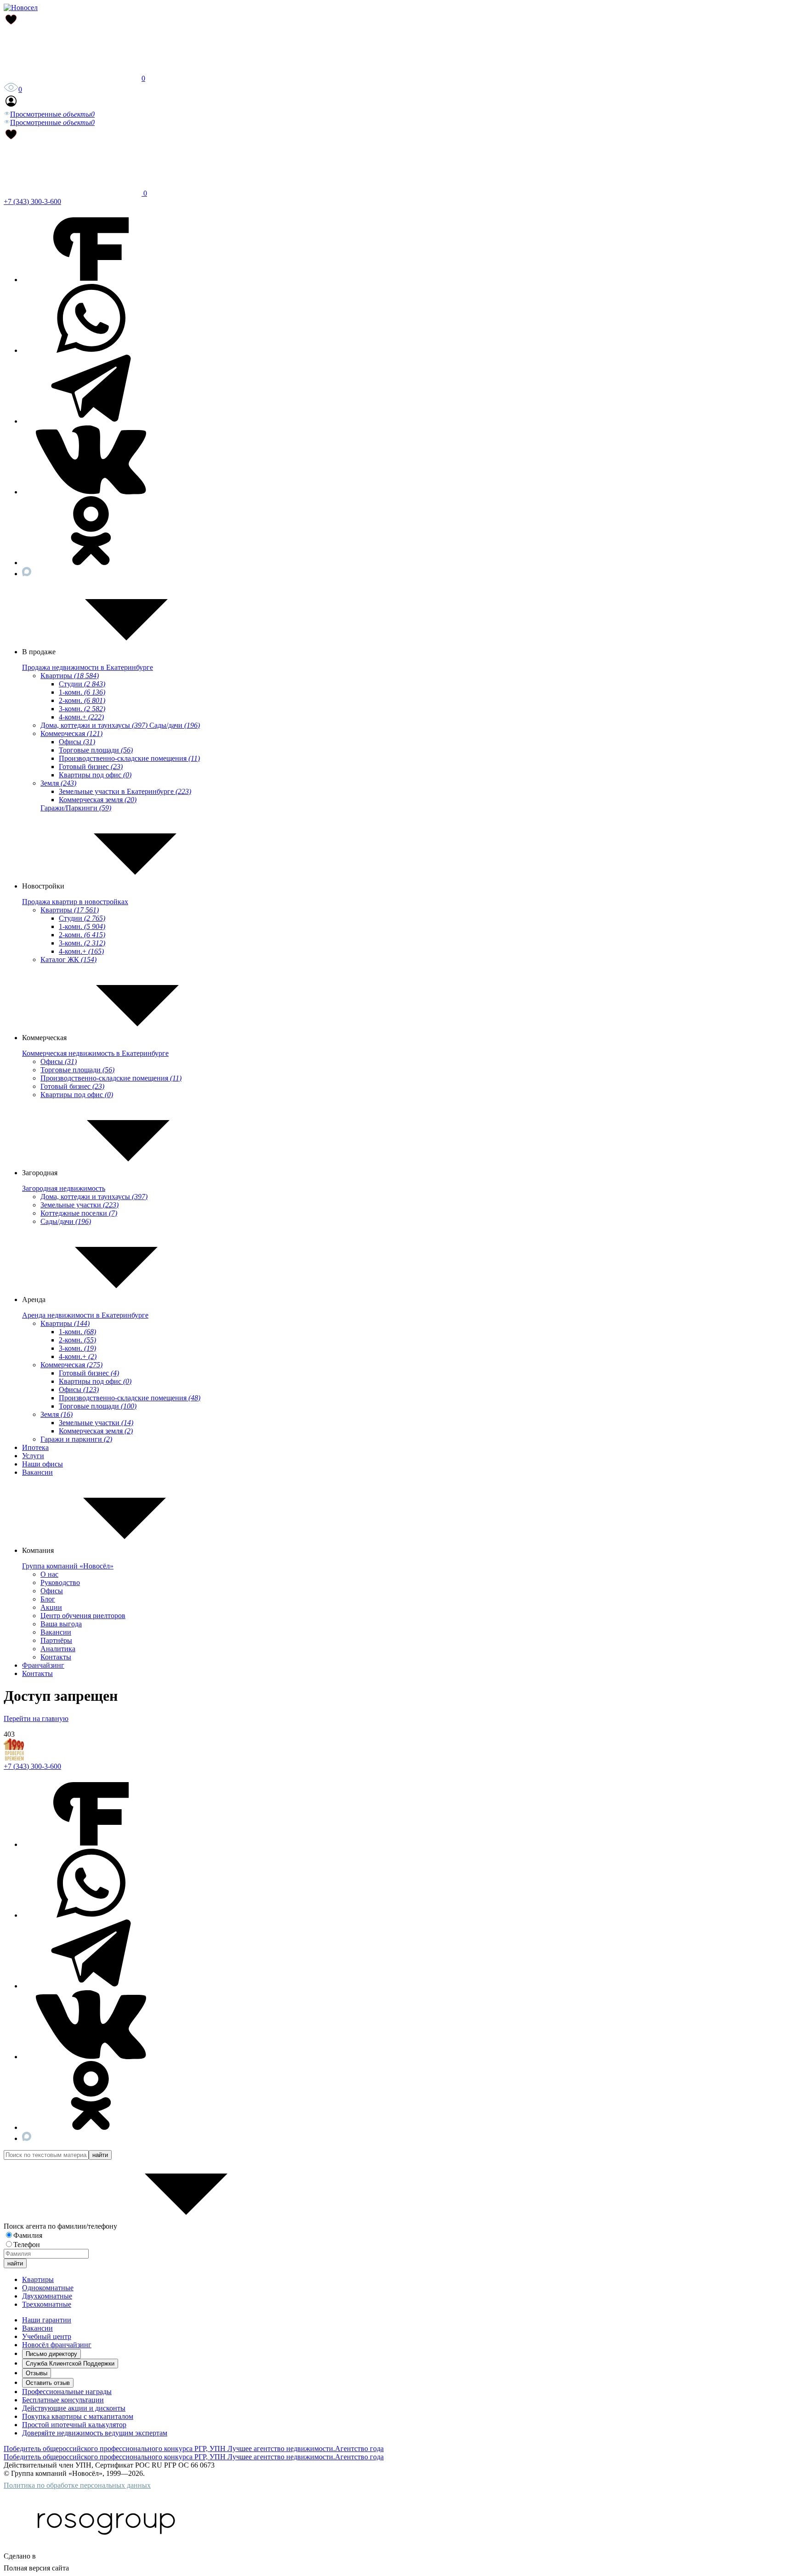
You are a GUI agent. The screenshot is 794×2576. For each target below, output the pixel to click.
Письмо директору (51, 2354)
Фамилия (28, 2235)
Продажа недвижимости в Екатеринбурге (88, 667)
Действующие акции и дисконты (74, 2408)
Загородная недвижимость (64, 1188)
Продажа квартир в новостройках (75, 902)
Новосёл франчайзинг (57, 2345)
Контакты (37, 1673)
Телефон (27, 2245)
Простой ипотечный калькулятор (74, 2425)
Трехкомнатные (47, 2304)
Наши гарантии (47, 2320)
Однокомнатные (48, 2288)
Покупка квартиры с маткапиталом (78, 2416)
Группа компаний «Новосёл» (68, 1566)
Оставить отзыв (48, 2383)
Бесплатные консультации (63, 2400)
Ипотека (35, 1447)
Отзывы (37, 2373)
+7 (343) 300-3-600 (32, 201)
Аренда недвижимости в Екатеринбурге (85, 1315)
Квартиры (38, 2279)
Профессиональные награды (67, 2392)
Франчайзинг (43, 1665)
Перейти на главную (36, 1718)
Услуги (33, 1456)
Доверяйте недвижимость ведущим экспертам (95, 2433)
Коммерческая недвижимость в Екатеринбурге (95, 1053)
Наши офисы (43, 1464)
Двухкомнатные (47, 2296)
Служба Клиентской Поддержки (70, 2364)
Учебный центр (47, 2336)
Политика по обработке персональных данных (77, 2485)
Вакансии (37, 1472)
